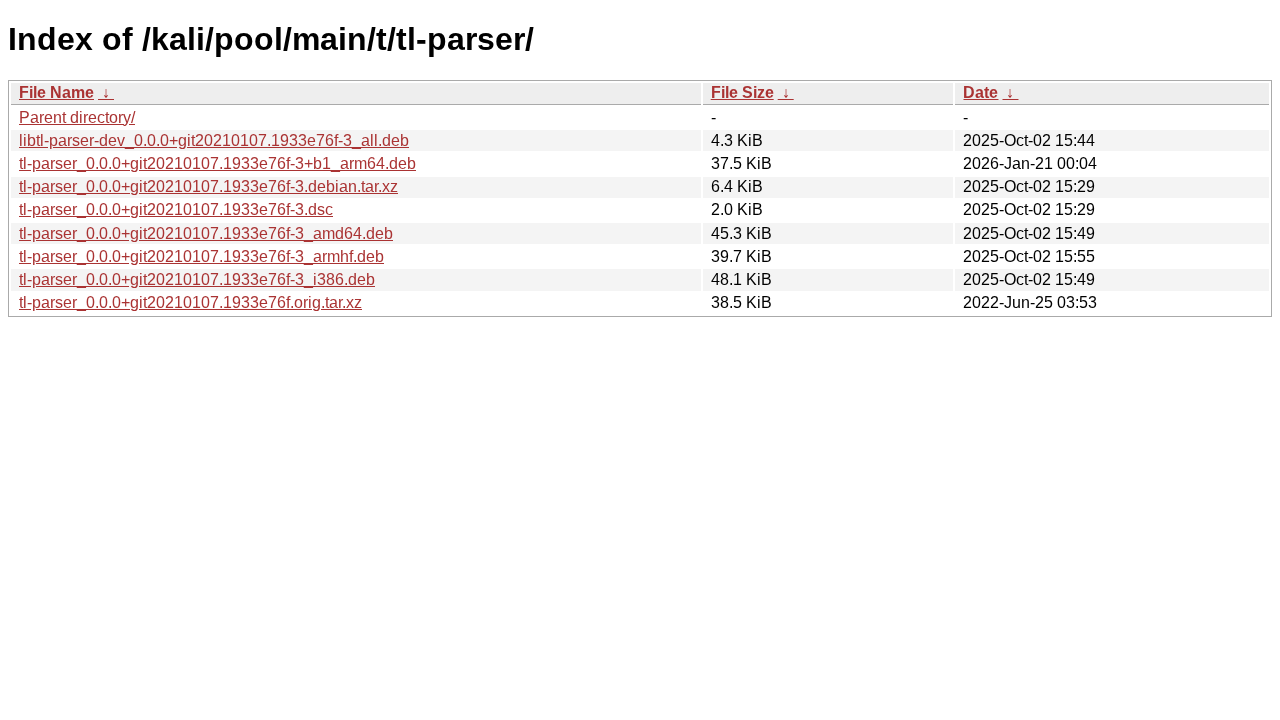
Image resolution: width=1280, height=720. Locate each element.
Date (980, 92)
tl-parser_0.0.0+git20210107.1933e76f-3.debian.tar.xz (208, 186)
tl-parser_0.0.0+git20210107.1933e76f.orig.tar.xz (190, 302)
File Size (742, 92)
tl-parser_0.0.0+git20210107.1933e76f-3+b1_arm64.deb (217, 163)
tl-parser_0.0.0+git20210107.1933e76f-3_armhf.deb (201, 256)
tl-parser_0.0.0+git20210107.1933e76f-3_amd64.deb (206, 233)
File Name (56, 92)
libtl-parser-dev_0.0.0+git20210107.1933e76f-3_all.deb (214, 140)
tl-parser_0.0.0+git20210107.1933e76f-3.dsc (176, 209)
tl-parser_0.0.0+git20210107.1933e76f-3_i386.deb (197, 279)
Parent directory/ (77, 117)
